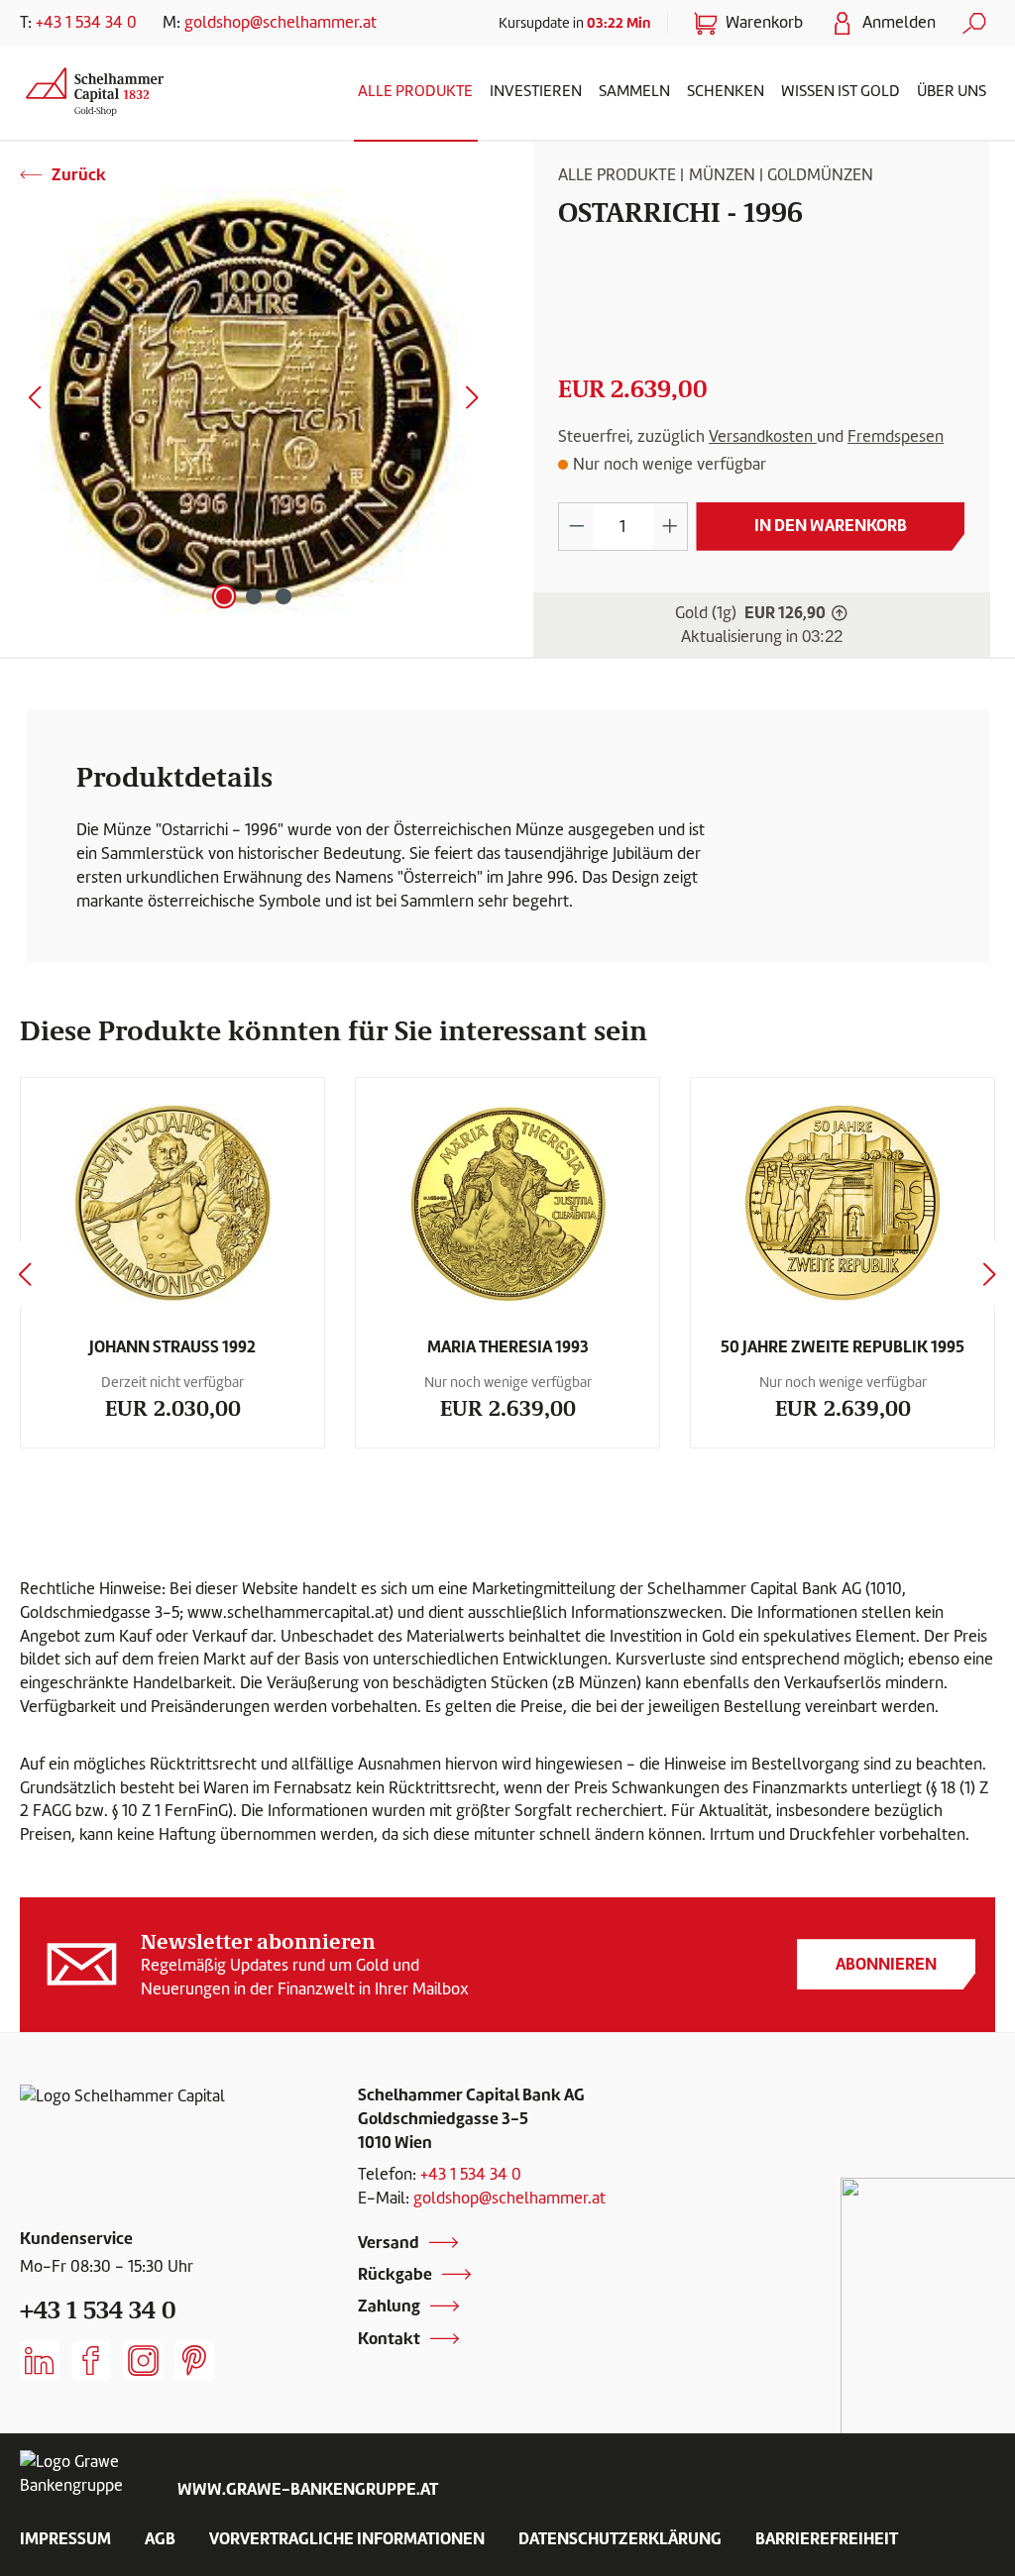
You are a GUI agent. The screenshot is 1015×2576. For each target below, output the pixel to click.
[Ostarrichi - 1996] (254, 401)
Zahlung (389, 2306)
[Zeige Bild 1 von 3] (224, 596)
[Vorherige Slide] (25, 1275)
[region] (254, 401)
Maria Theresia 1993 (508, 1346)
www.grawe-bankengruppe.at (308, 2489)
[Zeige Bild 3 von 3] (283, 596)
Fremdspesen (896, 436)
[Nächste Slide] (990, 1275)
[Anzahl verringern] (576, 527)
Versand (389, 2242)
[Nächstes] (473, 402)
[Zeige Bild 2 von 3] (254, 596)
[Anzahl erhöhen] (670, 527)
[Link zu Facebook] (91, 2361)
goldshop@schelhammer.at (281, 22)
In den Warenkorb (831, 525)
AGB (160, 2538)
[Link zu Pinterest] (194, 2361)
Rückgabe (395, 2274)
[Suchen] (974, 23)
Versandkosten (763, 436)
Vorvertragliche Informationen (347, 2538)
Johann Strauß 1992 (172, 1346)
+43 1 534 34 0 (86, 22)
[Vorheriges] (35, 402)
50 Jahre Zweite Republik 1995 (843, 1346)
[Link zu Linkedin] (40, 2361)
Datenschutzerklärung (620, 2538)
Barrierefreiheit (827, 2538)
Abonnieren (886, 1964)
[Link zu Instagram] (143, 2361)
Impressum (65, 2538)
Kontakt (389, 2338)
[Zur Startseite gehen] (95, 89)
